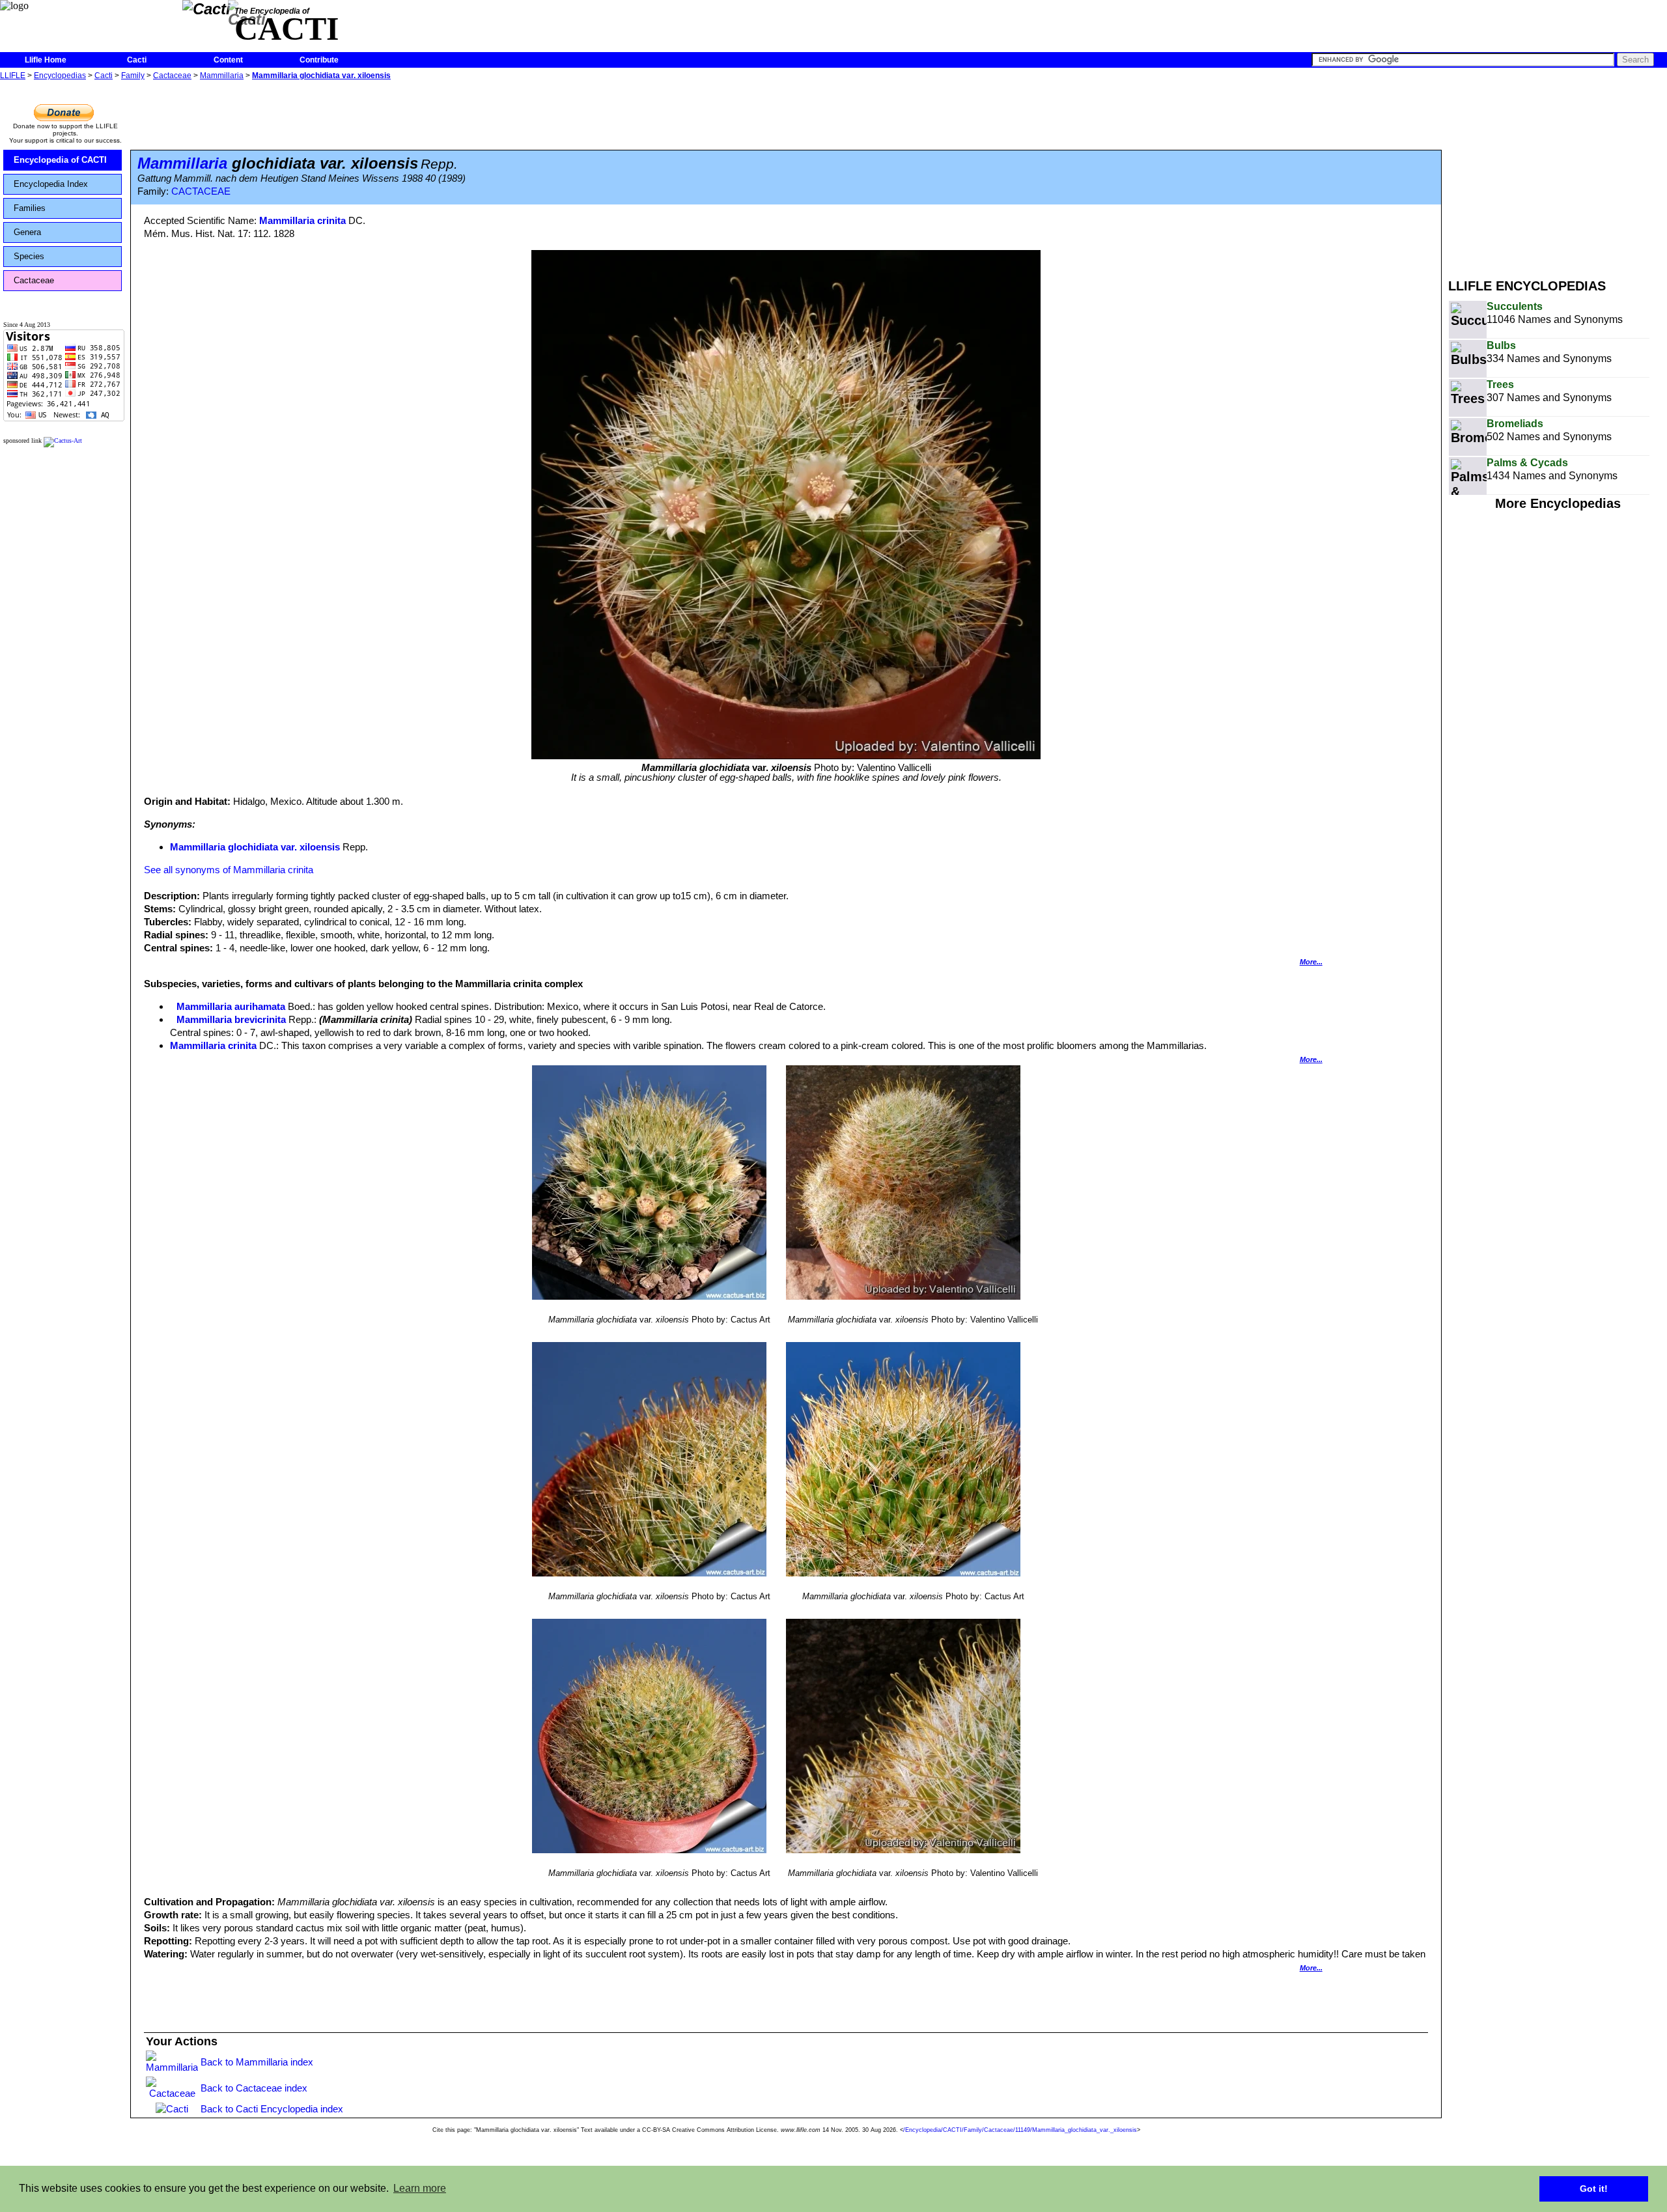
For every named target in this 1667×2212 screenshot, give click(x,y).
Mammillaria (222, 76)
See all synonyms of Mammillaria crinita (229, 870)
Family (133, 76)
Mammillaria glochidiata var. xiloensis (321, 76)
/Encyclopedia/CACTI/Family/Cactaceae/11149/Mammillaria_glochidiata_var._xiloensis (1020, 2130)
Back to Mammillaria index (257, 2062)
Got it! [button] (1594, 2189)
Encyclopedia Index (51, 184)
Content (228, 60)
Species (29, 256)
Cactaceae (172, 76)
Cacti (137, 60)
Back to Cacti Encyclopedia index (272, 2109)
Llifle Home (46, 60)
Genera (27, 232)
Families (30, 208)
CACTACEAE (201, 191)
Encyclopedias (60, 76)
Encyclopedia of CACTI (60, 160)
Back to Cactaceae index (254, 2088)
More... (1311, 962)
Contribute (319, 60)
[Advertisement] (1558, 175)
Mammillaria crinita (302, 220)
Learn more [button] (420, 2188)
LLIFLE (13, 76)
